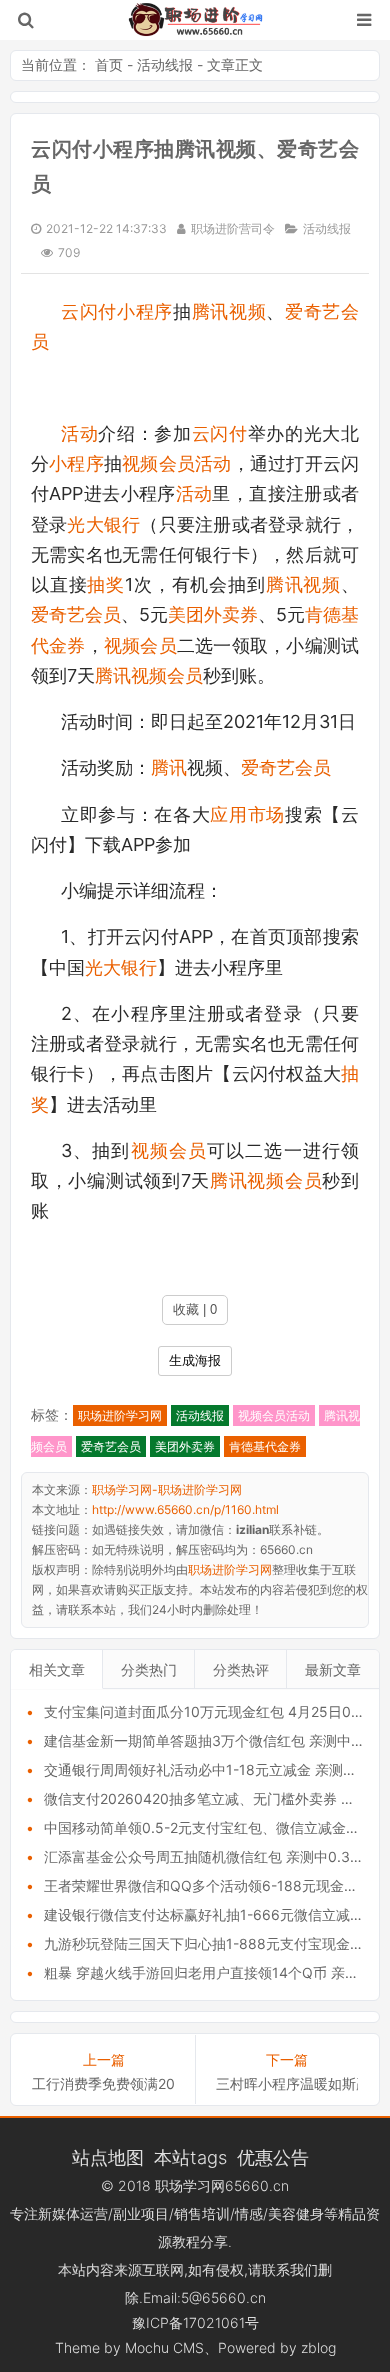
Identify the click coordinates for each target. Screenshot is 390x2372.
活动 (79, 433)
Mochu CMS (164, 2347)
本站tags (190, 2157)
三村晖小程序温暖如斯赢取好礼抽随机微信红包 (287, 2083)
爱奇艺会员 (76, 614)
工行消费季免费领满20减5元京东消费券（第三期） (103, 2083)
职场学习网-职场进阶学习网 (195, 20)
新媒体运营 (73, 2213)
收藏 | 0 (195, 1309)
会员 (313, 767)
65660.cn (257, 2185)
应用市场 (247, 814)
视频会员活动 (176, 463)
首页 (109, 64)
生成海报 (195, 1360)
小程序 (145, 311)
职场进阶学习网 (120, 1415)
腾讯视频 (229, 311)
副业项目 (141, 2213)
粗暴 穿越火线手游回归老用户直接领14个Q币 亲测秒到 (215, 1972)
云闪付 (89, 311)
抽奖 (106, 584)
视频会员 (140, 645)
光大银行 (103, 524)
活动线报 (165, 64)
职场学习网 (190, 2185)
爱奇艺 (268, 767)
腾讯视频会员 (149, 675)
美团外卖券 (213, 614)
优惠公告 (273, 2157)
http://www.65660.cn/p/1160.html (185, 1509)
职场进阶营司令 (233, 228)
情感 (249, 2213)
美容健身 (296, 2213)
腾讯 (169, 767)
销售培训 (202, 2213)
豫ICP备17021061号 (195, 2322)
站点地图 (108, 2157)
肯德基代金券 (265, 1446)
